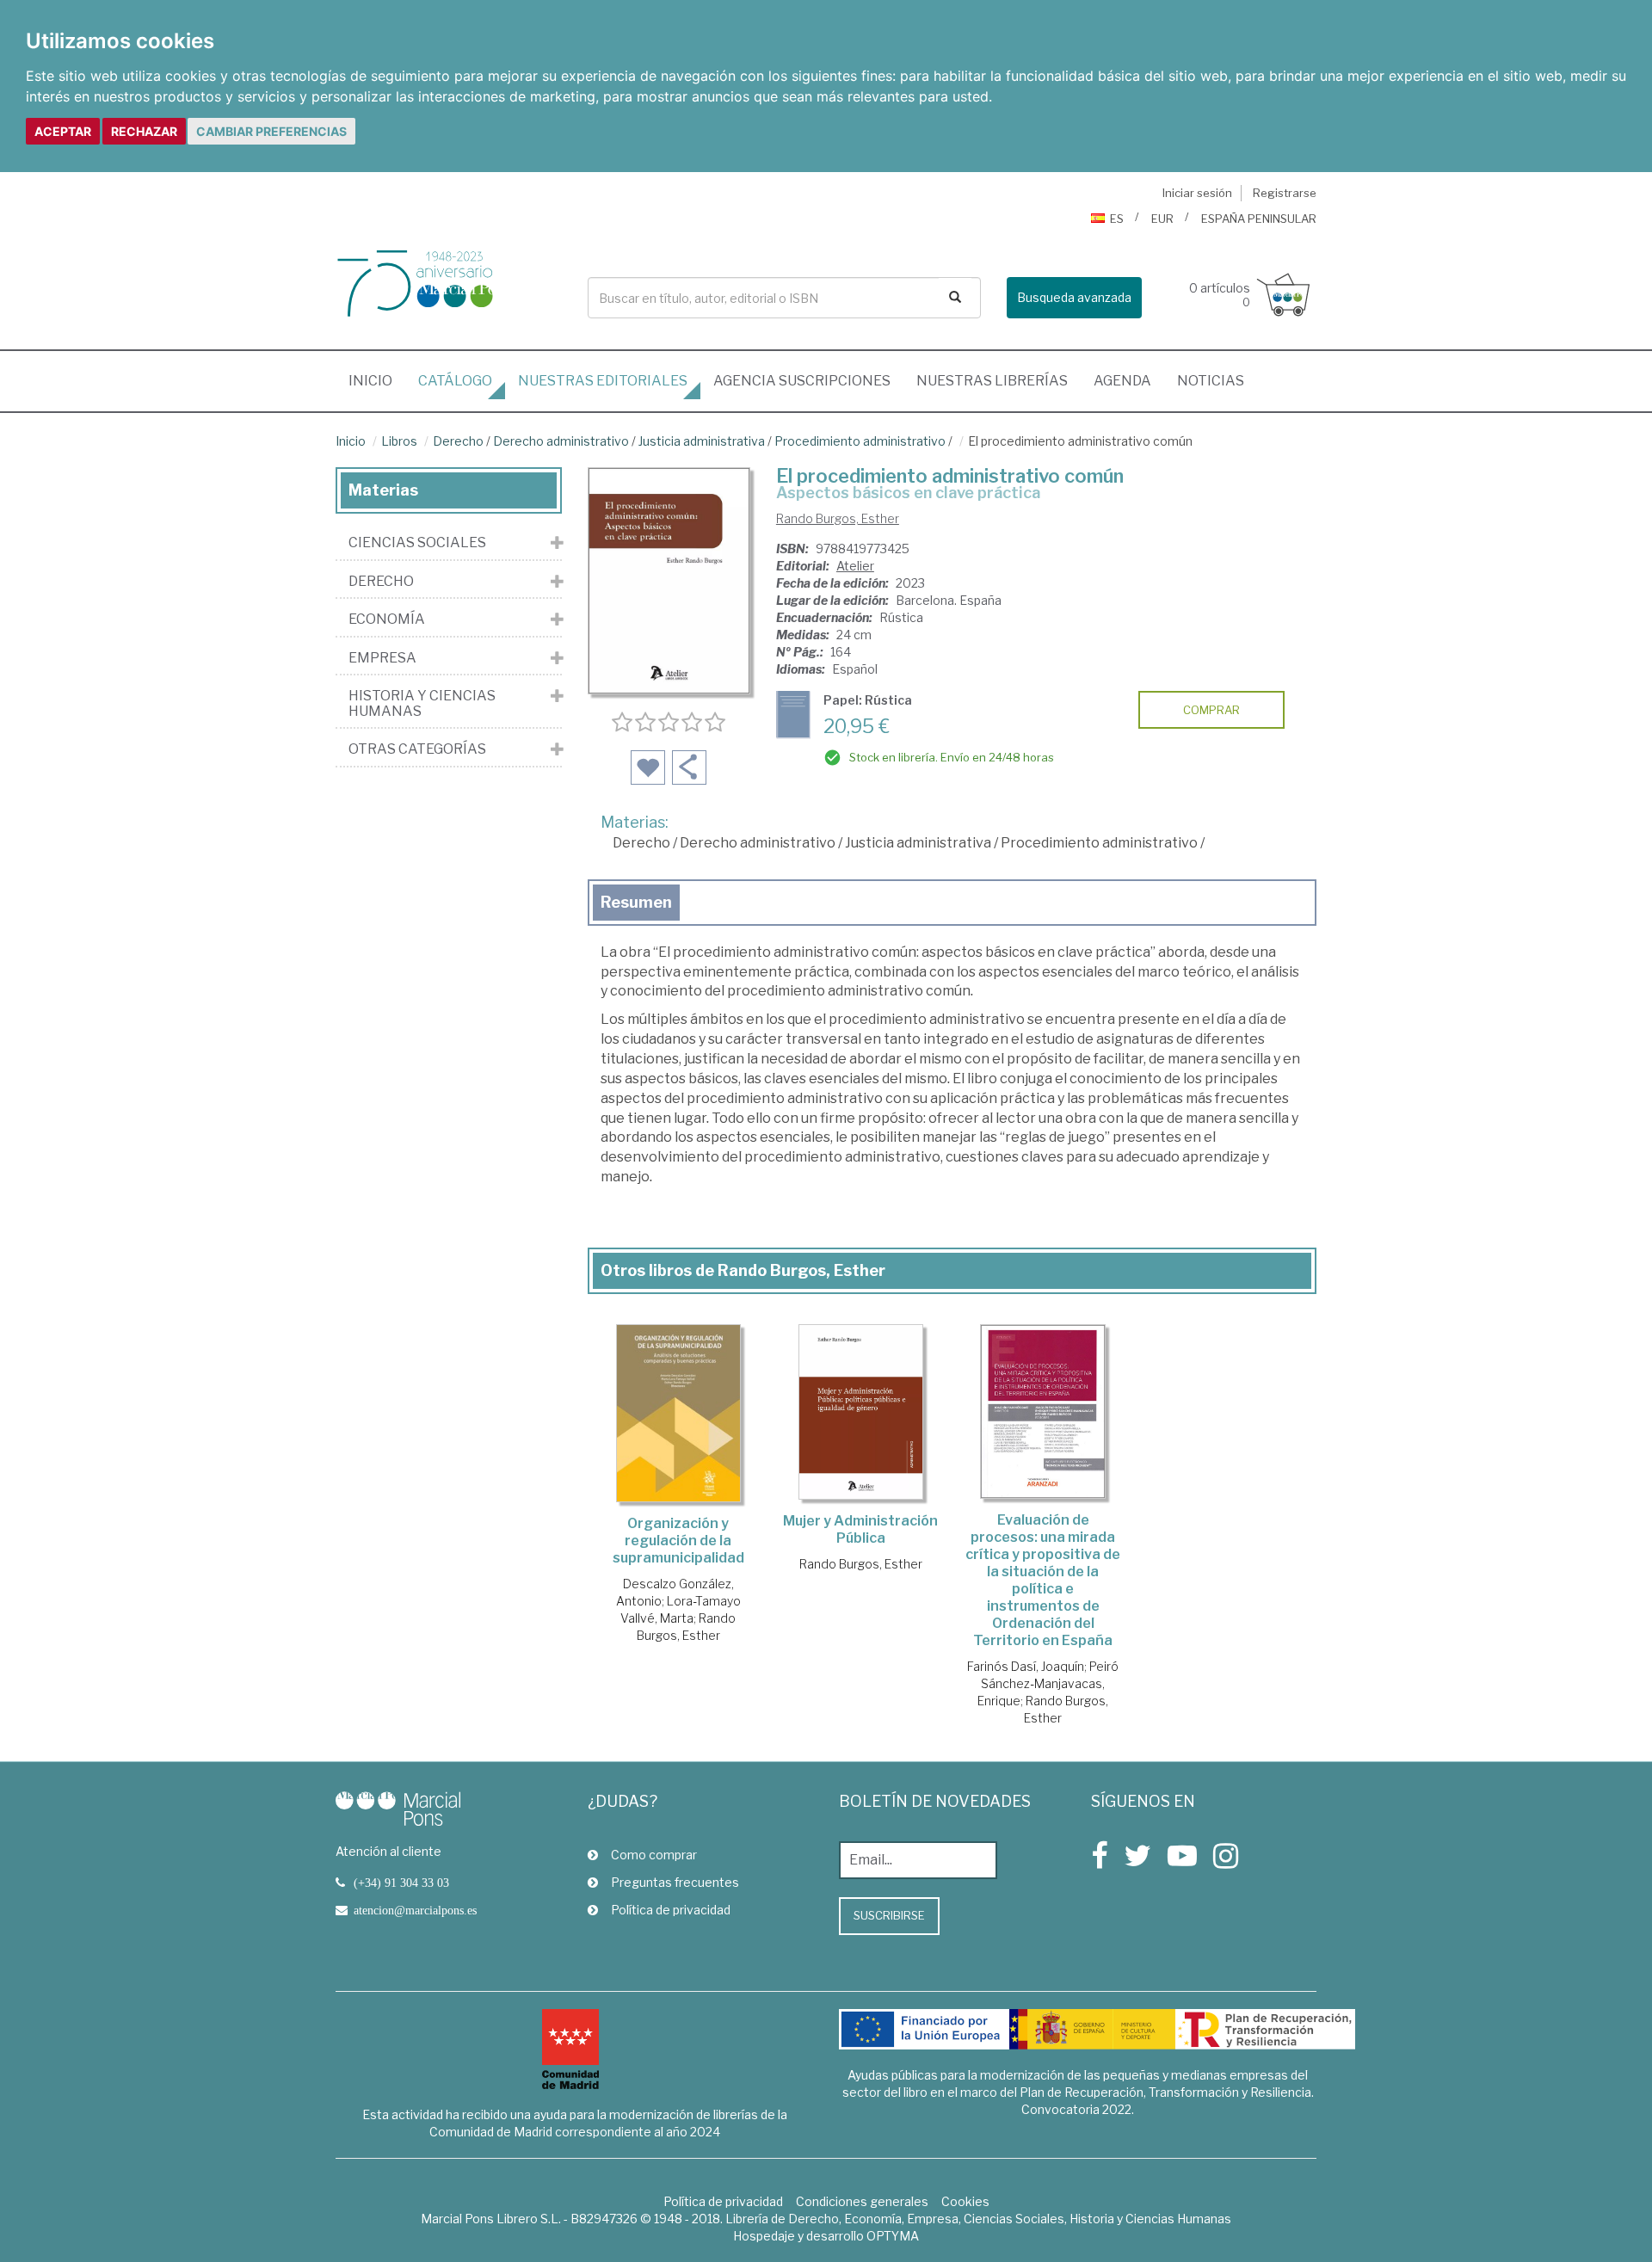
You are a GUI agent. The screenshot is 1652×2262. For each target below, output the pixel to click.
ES (1117, 219)
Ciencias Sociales (417, 543)
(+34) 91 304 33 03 (401, 1883)
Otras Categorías (417, 749)
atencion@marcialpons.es (415, 1910)
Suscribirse (889, 1915)
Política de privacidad (671, 1910)
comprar (1211, 710)
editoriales (603, 381)
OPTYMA (893, 2236)
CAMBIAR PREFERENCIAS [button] (271, 131)
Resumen (636, 902)
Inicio (377, 380)
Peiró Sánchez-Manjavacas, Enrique (1048, 1683)
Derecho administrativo (561, 441)
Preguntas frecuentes (675, 1882)
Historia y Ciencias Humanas (422, 703)
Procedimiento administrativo (860, 441)
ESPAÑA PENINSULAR (1259, 219)
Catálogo (455, 381)
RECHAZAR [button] (144, 131)
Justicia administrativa (702, 441)
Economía (387, 619)
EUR (1162, 219)
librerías (992, 381)
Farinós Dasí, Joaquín (1026, 1666)
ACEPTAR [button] (63, 131)
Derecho (458, 441)
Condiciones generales (862, 2201)
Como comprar (654, 1855)
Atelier (855, 566)
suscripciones (802, 381)
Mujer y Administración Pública (860, 1529)
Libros (399, 441)
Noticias (1211, 381)
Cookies (965, 2201)
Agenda (1122, 381)
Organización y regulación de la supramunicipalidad (678, 1541)
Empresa (382, 658)
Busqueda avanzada (1074, 297)
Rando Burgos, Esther (838, 518)
